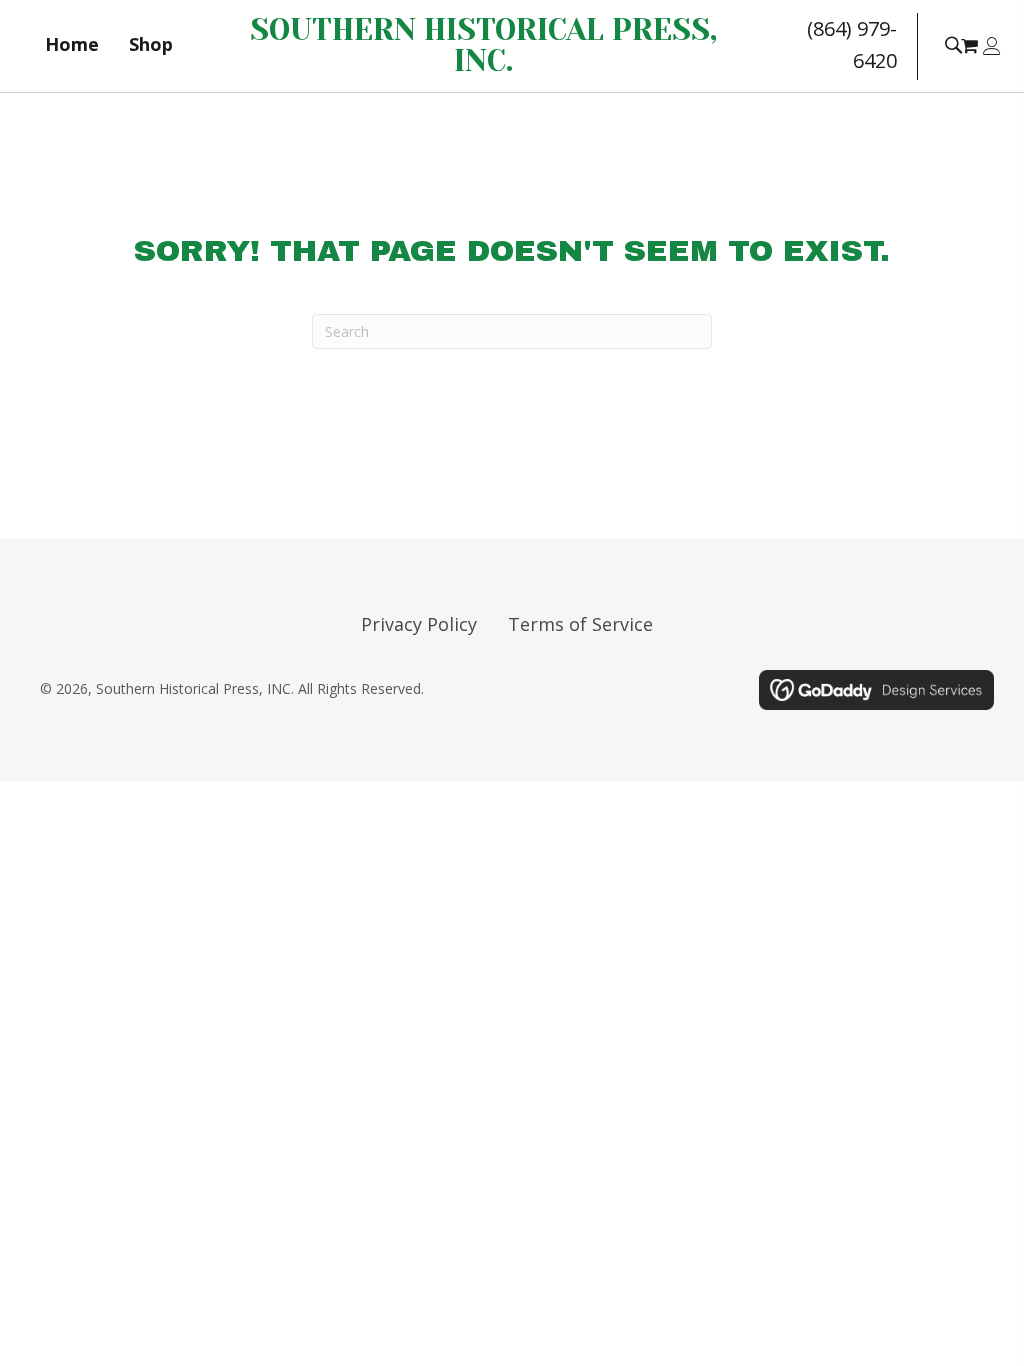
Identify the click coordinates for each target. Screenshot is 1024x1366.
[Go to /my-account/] (992, 47)
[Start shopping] (972, 45)
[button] (953, 44)
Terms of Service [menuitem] (580, 624)
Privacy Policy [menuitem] (419, 624)
